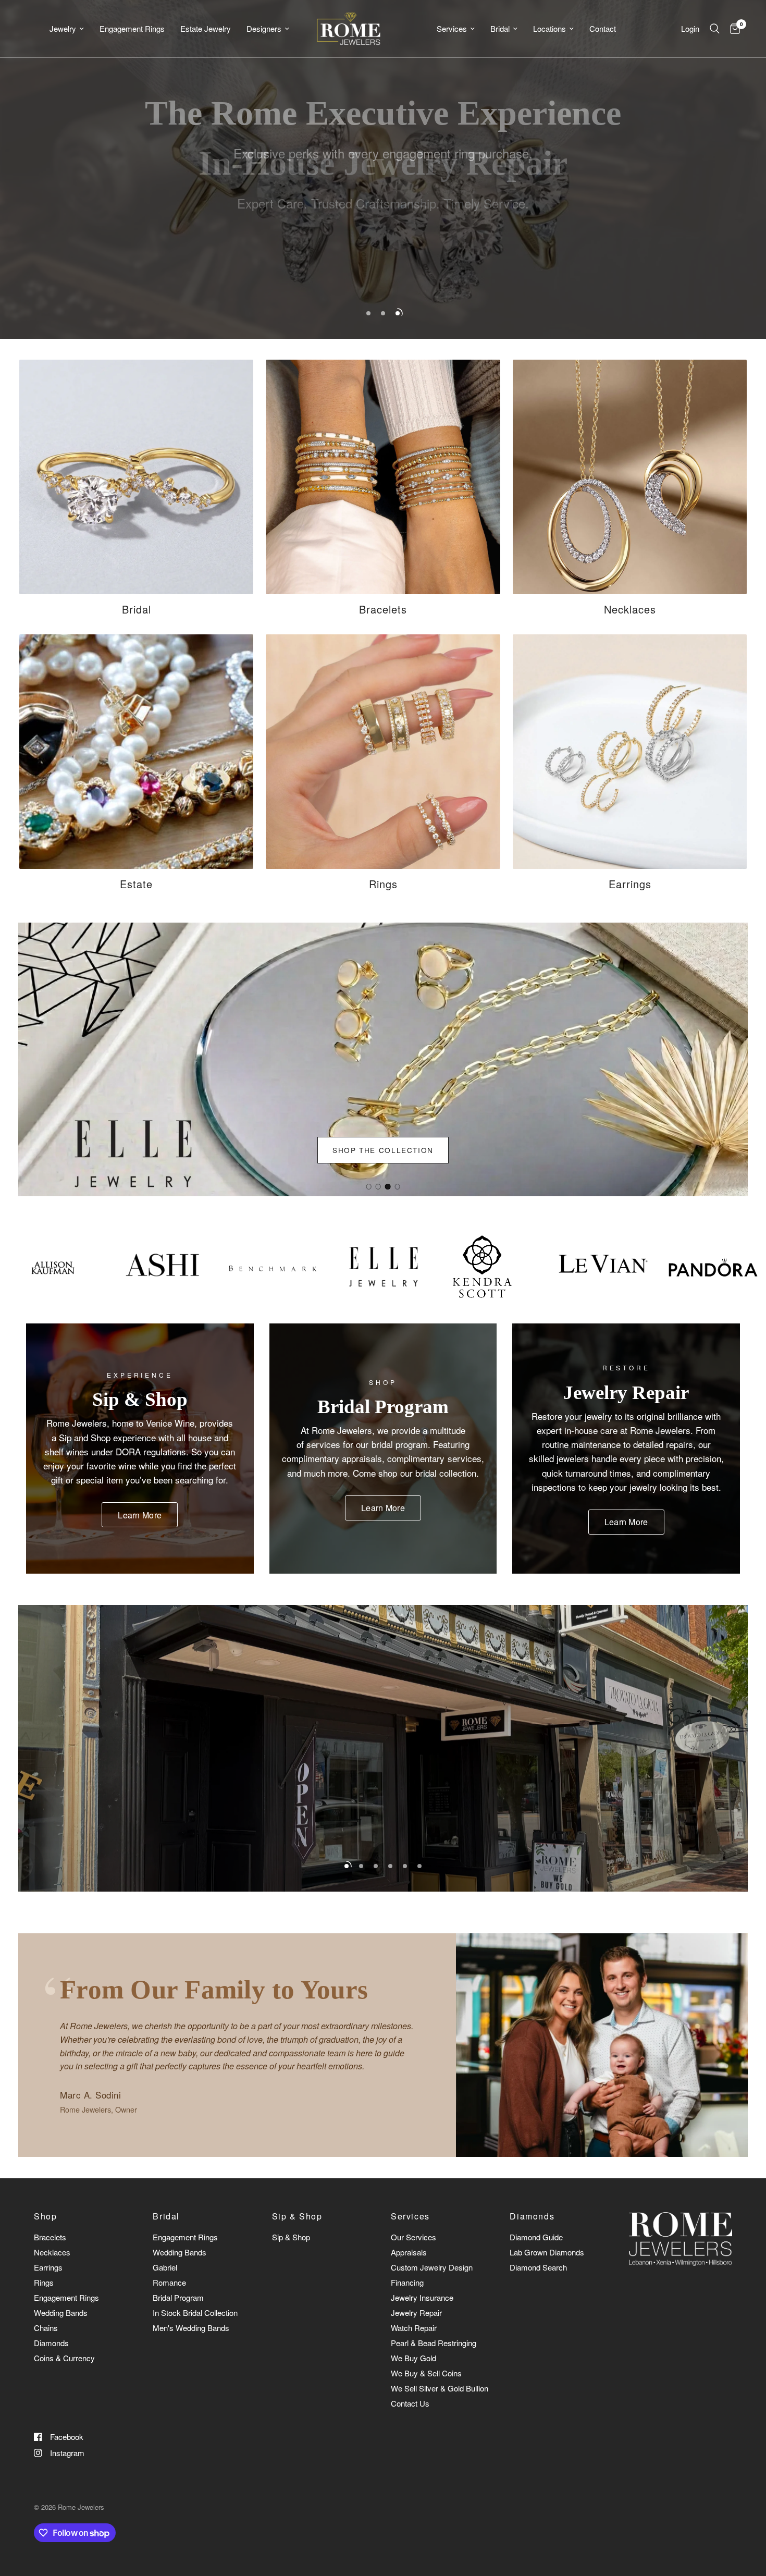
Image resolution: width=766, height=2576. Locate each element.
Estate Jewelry (206, 28)
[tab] (368, 1186)
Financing (407, 2282)
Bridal (500, 28)
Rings (44, 2282)
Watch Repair (414, 2328)
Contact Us (410, 2403)
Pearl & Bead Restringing (434, 2343)
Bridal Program (178, 2297)
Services (452, 28)
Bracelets (50, 2237)
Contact (603, 28)
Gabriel (165, 2267)
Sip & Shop (297, 2216)
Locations (549, 28)
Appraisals (409, 2252)
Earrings (48, 2267)
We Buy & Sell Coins (426, 2373)
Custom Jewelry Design (432, 2267)
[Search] (715, 29)
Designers (264, 28)
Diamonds (51, 2343)
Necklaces (52, 2252)
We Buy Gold (413, 2358)
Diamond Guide (536, 2237)
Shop (45, 2216)
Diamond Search (538, 2267)
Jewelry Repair (416, 2313)
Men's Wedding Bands (191, 2328)
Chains (46, 2328)
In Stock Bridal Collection (195, 2313)
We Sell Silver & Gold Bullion (440, 2388)
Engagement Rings (132, 28)
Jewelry (63, 28)
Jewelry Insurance (422, 2297)
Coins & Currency (64, 2358)
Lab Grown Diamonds (547, 2252)
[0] (732, 29)
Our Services (413, 2237)
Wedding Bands (61, 2313)
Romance (169, 2282)
